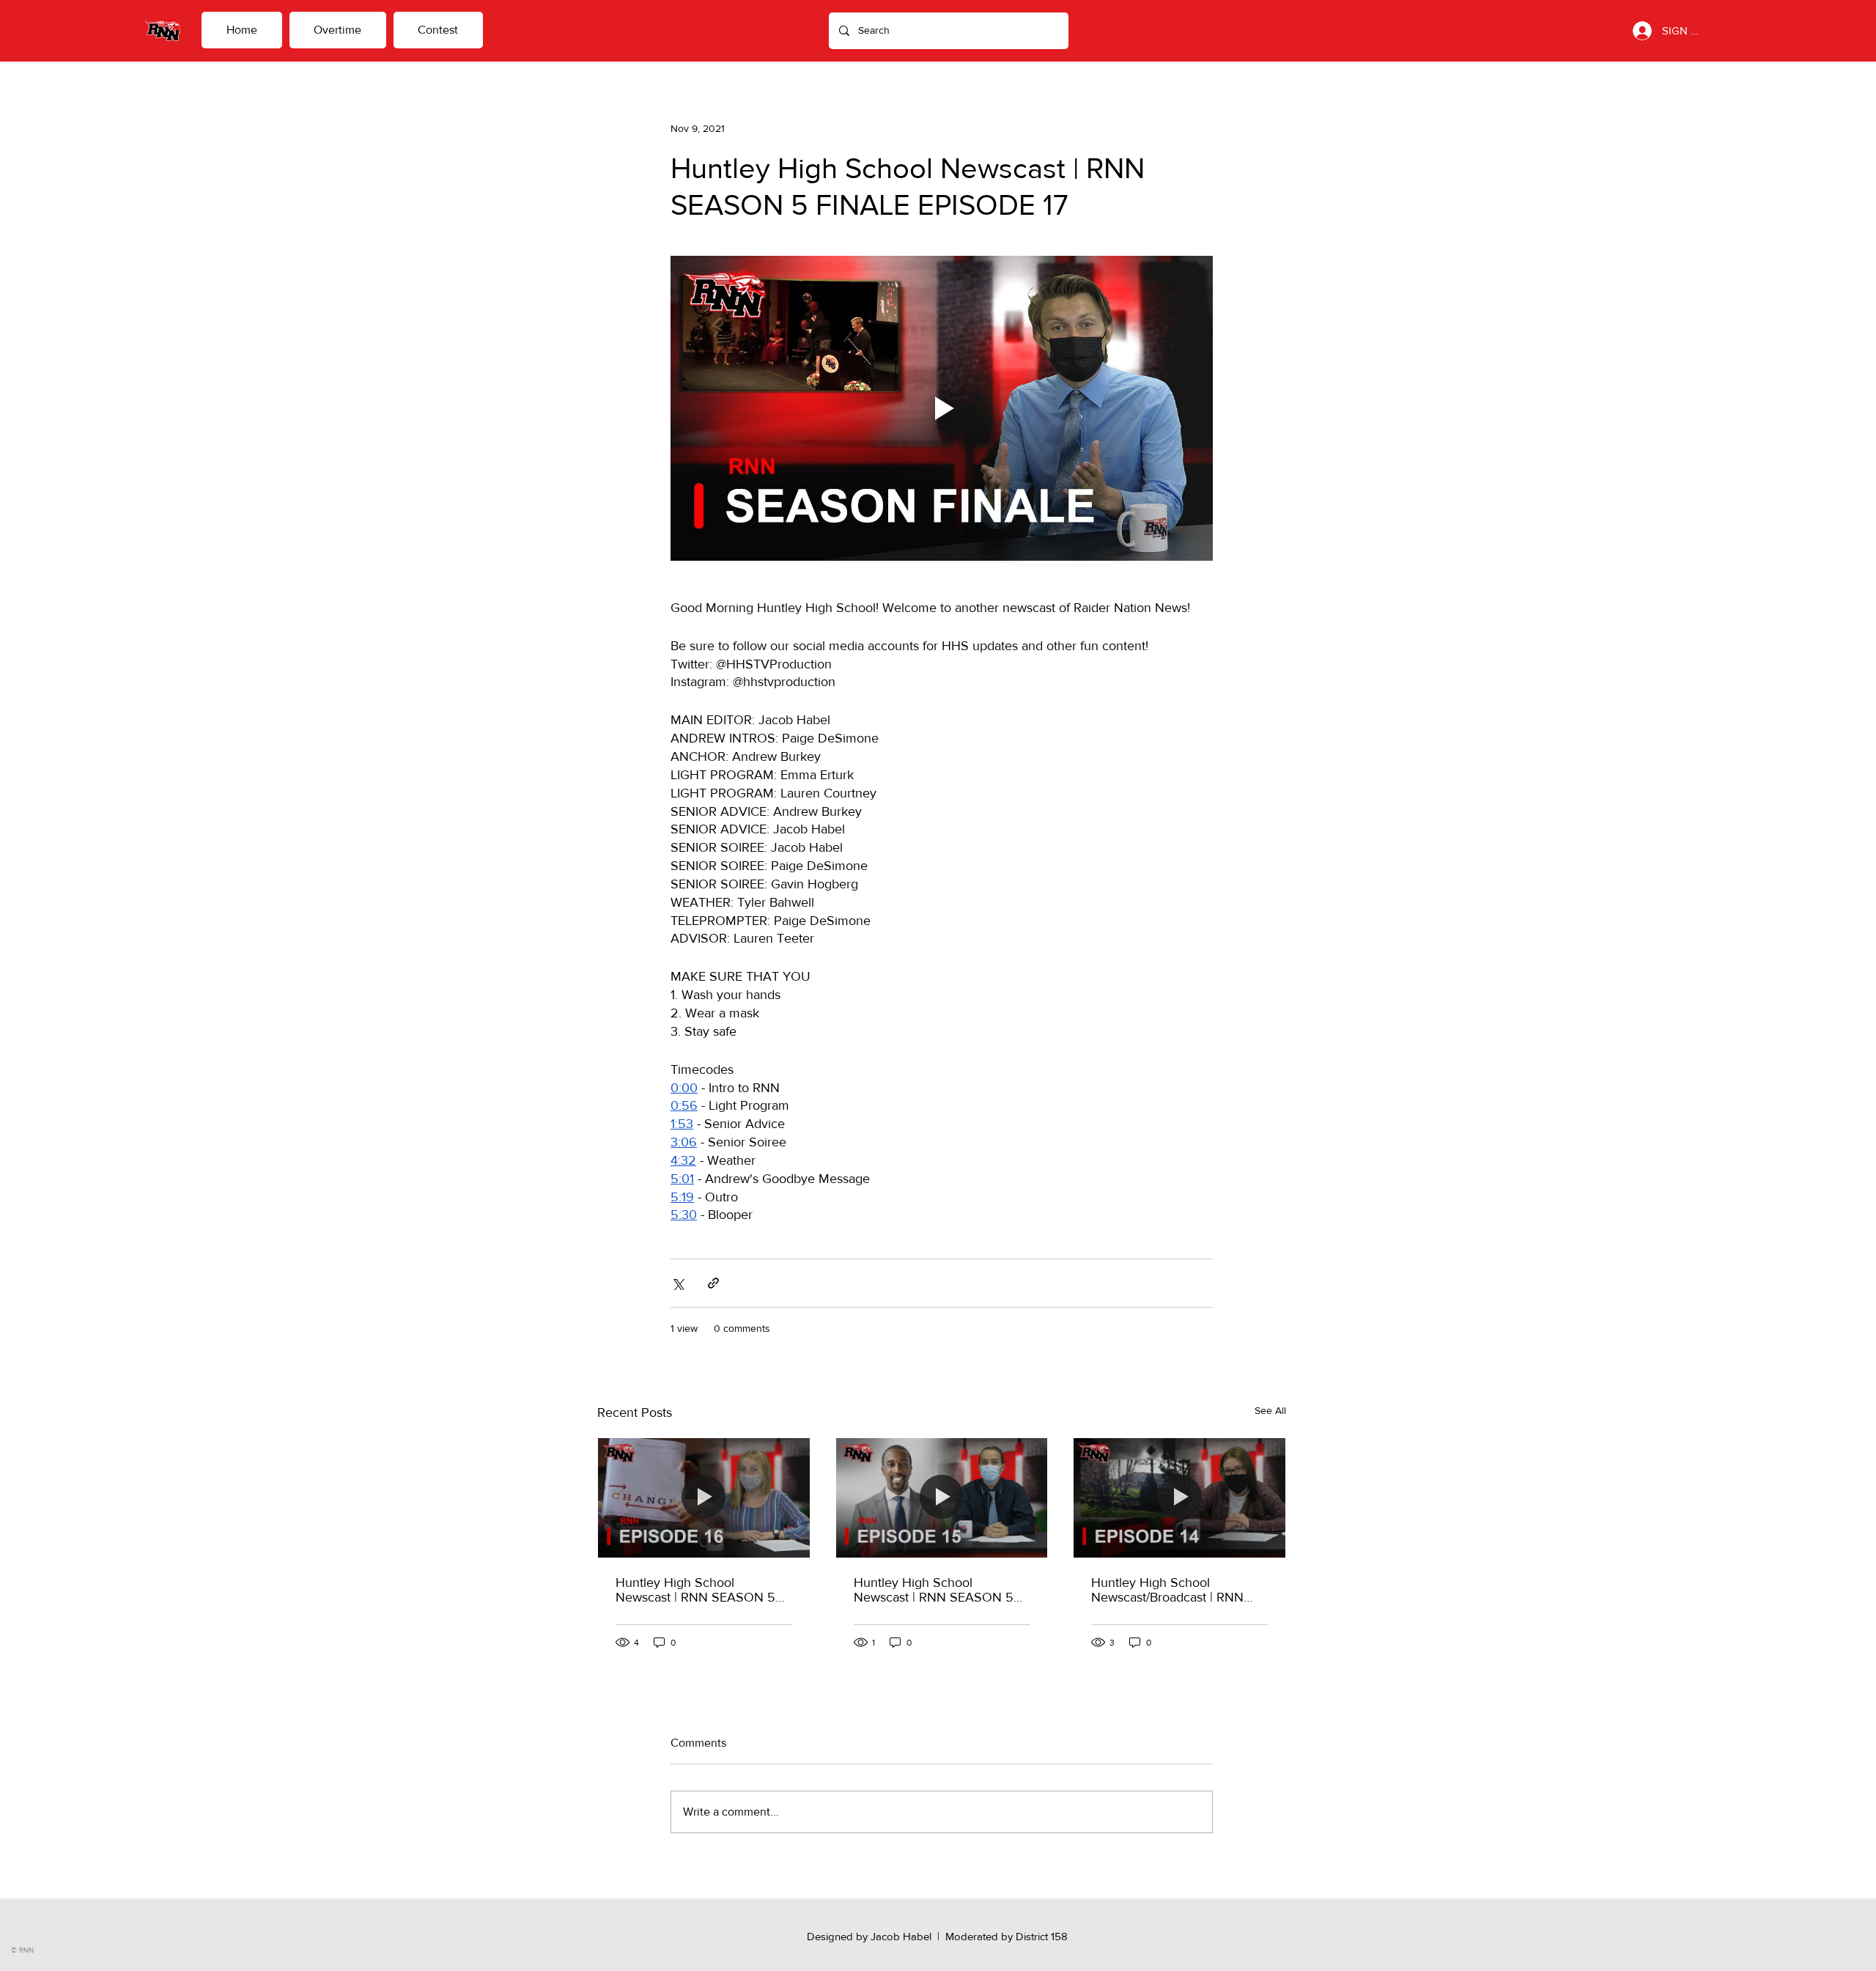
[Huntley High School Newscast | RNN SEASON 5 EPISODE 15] (942, 1497)
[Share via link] (713, 1283)
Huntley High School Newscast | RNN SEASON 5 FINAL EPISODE (695, 1590)
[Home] (163, 30)
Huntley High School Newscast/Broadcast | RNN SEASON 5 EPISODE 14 (1167, 1590)
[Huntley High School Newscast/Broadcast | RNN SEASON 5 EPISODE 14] (1179, 1497)
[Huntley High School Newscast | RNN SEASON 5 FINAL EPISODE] (704, 1497)
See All (1270, 1410)
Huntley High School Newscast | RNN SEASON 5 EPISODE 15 (934, 1590)
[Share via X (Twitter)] (677, 1283)
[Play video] (942, 408)
